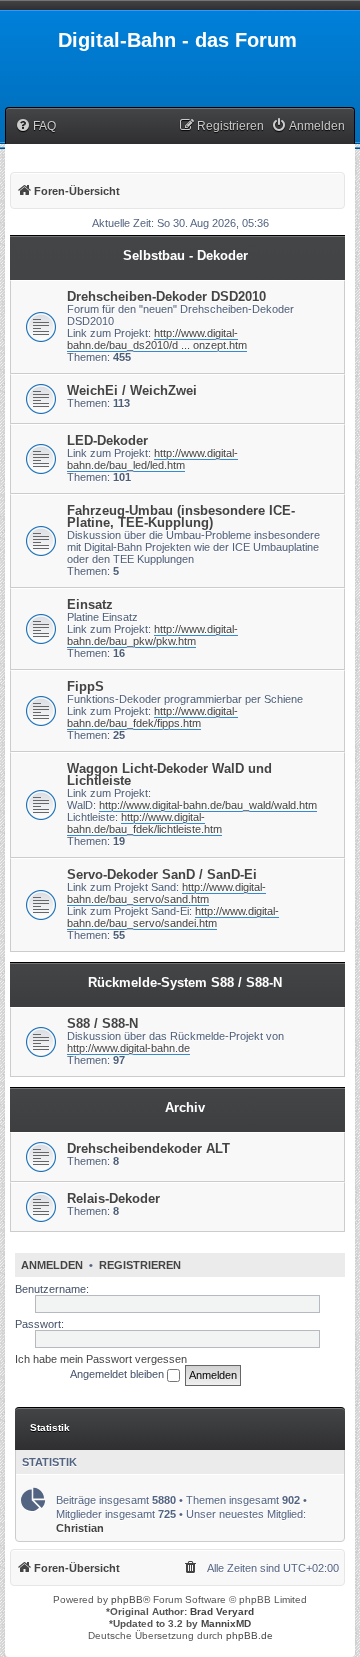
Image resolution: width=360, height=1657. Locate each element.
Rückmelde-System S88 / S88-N (185, 982)
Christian (80, 1528)
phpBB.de (249, 1635)
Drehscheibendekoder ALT (148, 1148)
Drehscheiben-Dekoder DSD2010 (166, 296)
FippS (85, 686)
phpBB (127, 1599)
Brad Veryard (222, 1611)
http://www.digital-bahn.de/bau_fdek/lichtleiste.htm (144, 823)
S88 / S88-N (102, 1023)
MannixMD (226, 1623)
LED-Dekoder (107, 440)
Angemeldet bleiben (118, 1374)
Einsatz (90, 604)
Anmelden (52, 1265)
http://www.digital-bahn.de (128, 1048)
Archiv (185, 1107)
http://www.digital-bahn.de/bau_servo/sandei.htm (173, 917)
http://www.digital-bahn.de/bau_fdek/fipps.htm (152, 717)
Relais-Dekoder (113, 1198)
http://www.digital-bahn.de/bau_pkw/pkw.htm (152, 635)
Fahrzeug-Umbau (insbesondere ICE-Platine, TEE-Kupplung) (181, 516)
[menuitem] (35, 126)
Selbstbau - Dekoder (185, 255)
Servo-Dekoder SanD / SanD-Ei (162, 874)
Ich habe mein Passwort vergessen (101, 1359)
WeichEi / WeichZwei (132, 390)
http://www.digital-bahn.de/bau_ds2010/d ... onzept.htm (157, 339)
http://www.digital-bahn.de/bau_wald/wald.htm (208, 805)
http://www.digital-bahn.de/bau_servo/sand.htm (166, 893)
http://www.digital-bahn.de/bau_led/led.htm (152, 459)
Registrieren (140, 1265)
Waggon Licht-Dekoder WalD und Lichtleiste (169, 774)
